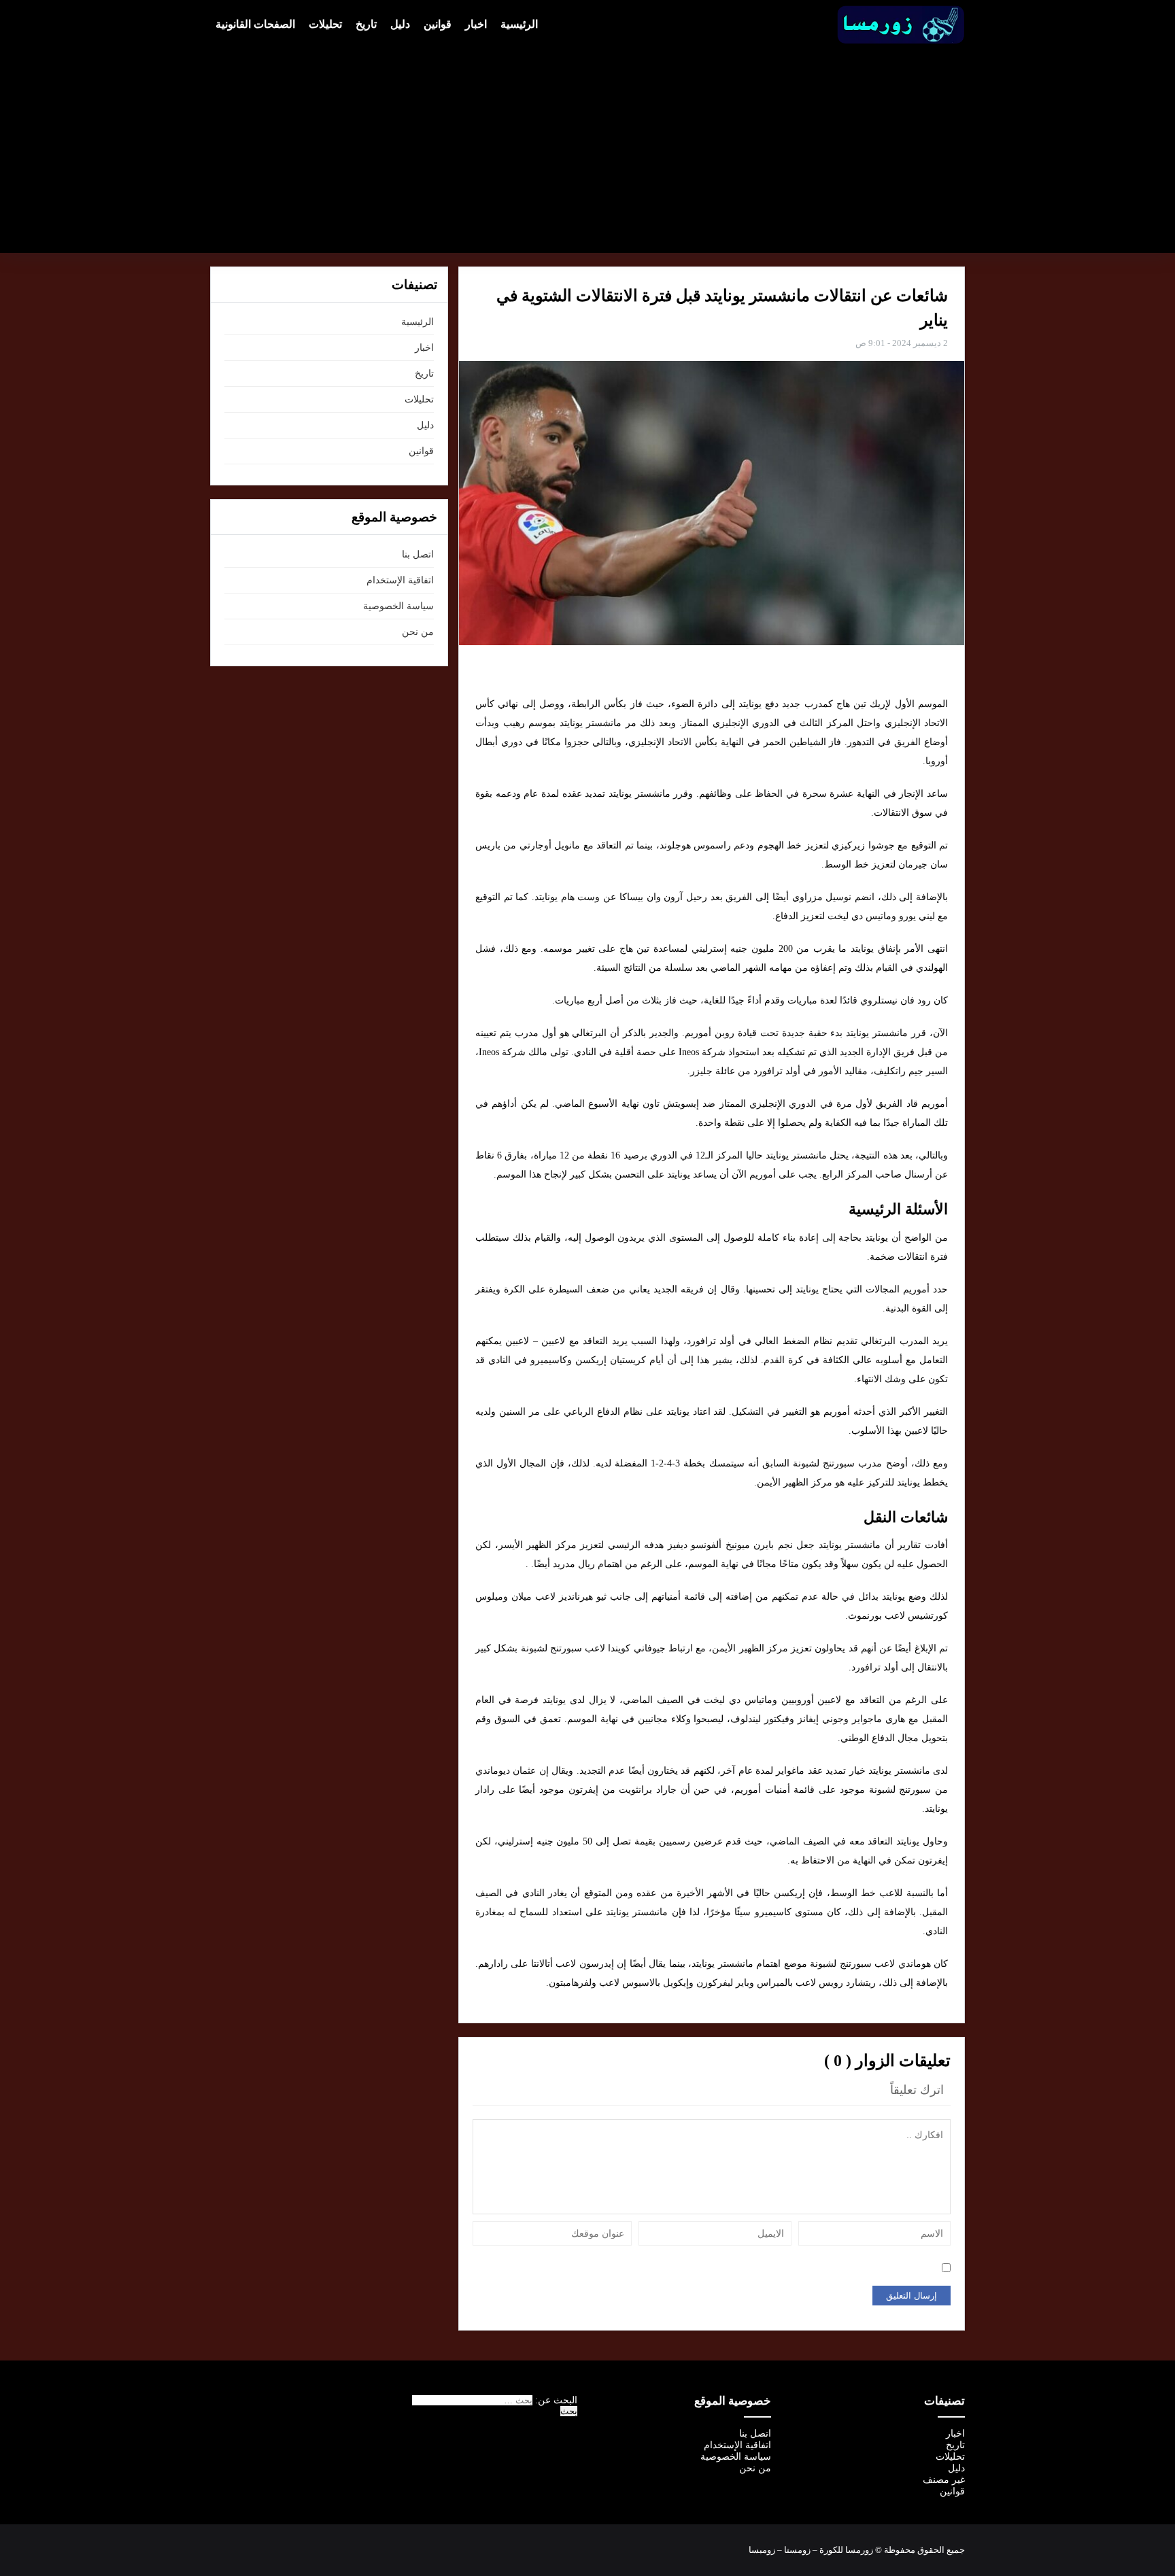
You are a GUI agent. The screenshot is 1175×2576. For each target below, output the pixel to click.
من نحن (418, 632)
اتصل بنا (418, 554)
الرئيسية (519, 24)
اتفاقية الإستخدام (400, 580)
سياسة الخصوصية (398, 606)
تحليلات (325, 24)
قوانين (438, 24)
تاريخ (366, 24)
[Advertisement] (587, 147)
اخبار (476, 24)
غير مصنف (944, 2480)
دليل (400, 24)
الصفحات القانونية (255, 24)
